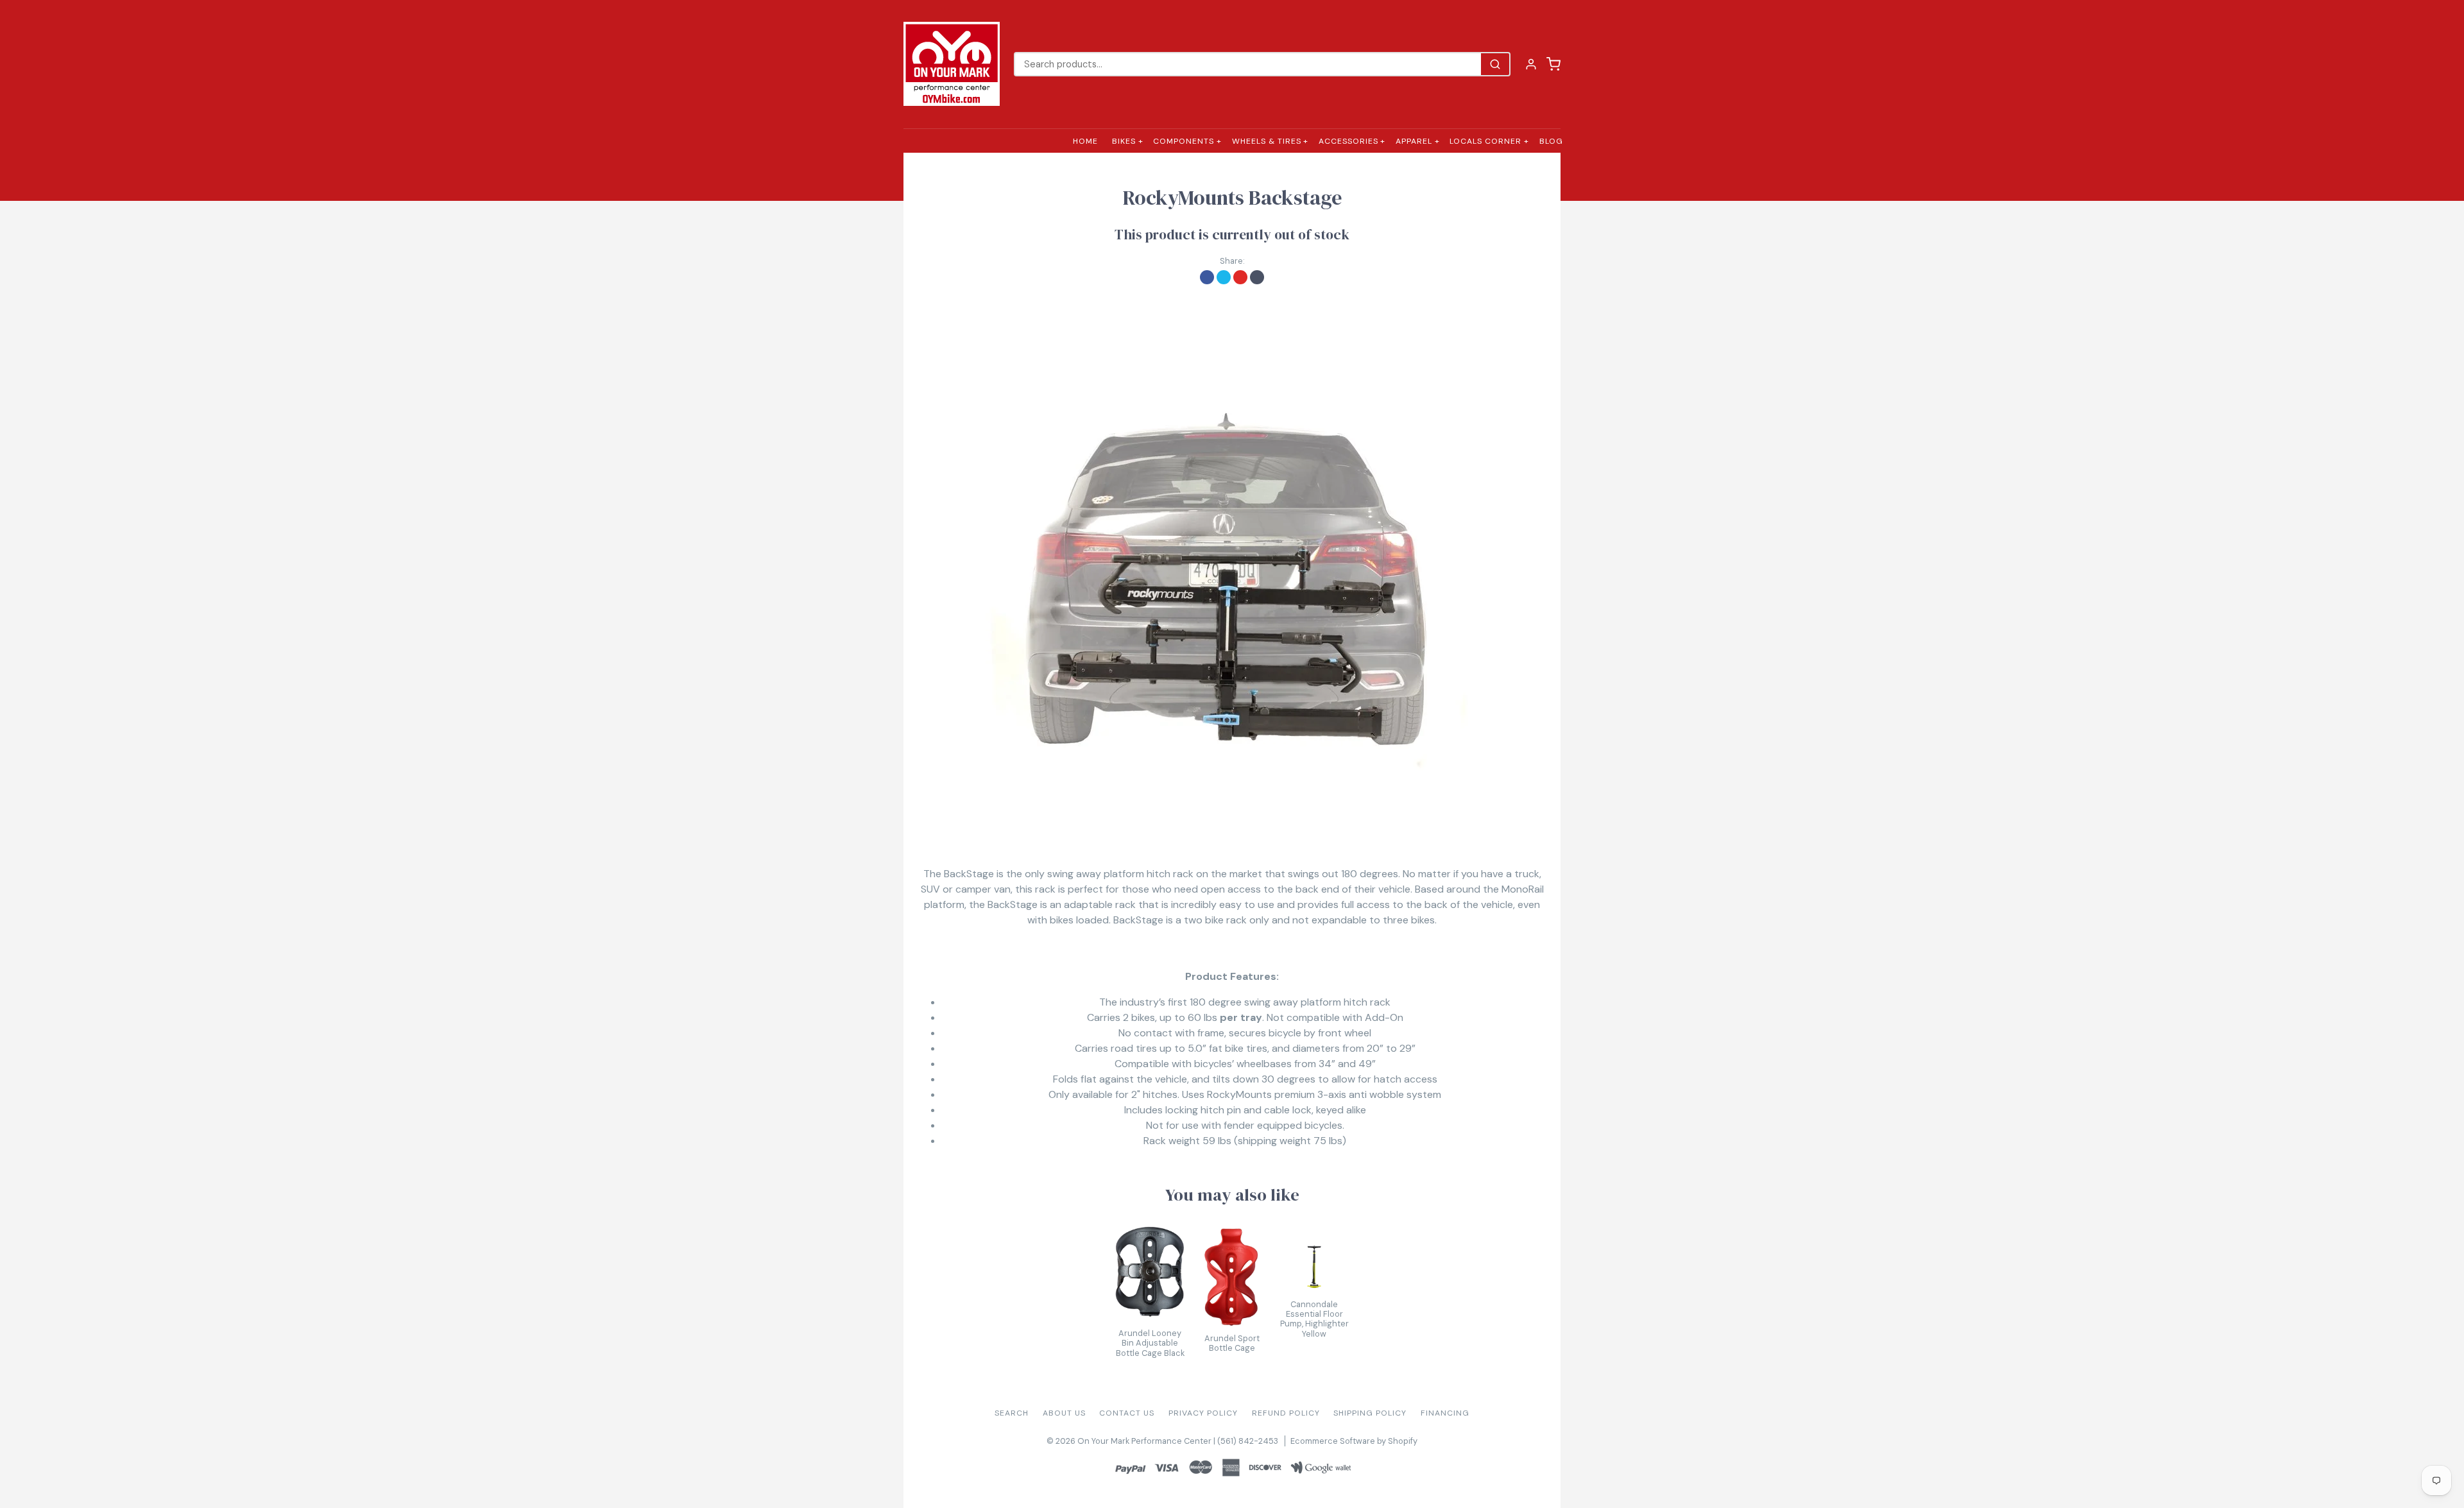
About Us (1064, 1413)
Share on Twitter (1224, 277)
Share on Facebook (1207, 277)
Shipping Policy (1370, 1413)
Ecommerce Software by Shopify (1354, 1441)
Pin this (1240, 277)
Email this (1257, 277)
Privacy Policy (1203, 1413)
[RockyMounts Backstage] (1232, 557)
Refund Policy (1286, 1413)
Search (1012, 1413)
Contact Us (1127, 1413)
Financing (1445, 1413)
